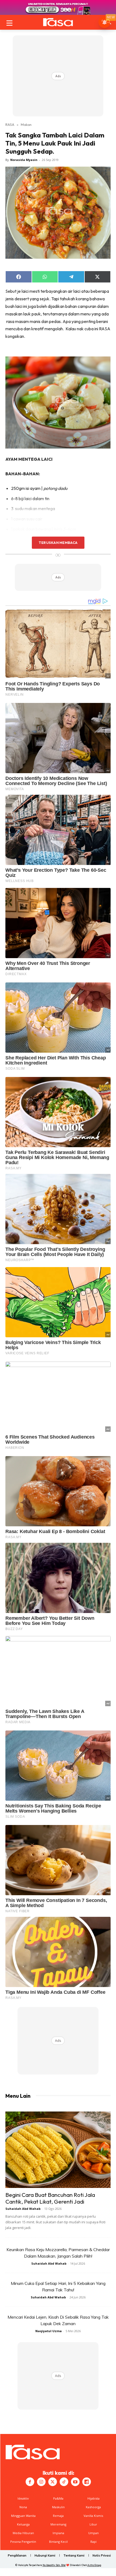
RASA (10, 124)
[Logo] (58, 22)
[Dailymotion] (87, 2482)
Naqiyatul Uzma (49, 2331)
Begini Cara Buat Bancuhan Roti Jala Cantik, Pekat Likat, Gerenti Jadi (50, 2198)
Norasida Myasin (24, 160)
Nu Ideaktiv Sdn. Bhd (54, 2565)
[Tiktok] (64, 2482)
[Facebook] (30, 2482)
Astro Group (94, 2565)
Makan (26, 124)
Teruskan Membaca (58, 543)
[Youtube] (75, 2482)
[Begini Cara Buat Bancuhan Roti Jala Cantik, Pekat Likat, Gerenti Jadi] (58, 2150)
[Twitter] (53, 2482)
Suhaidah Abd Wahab (23, 2209)
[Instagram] (41, 2482)
